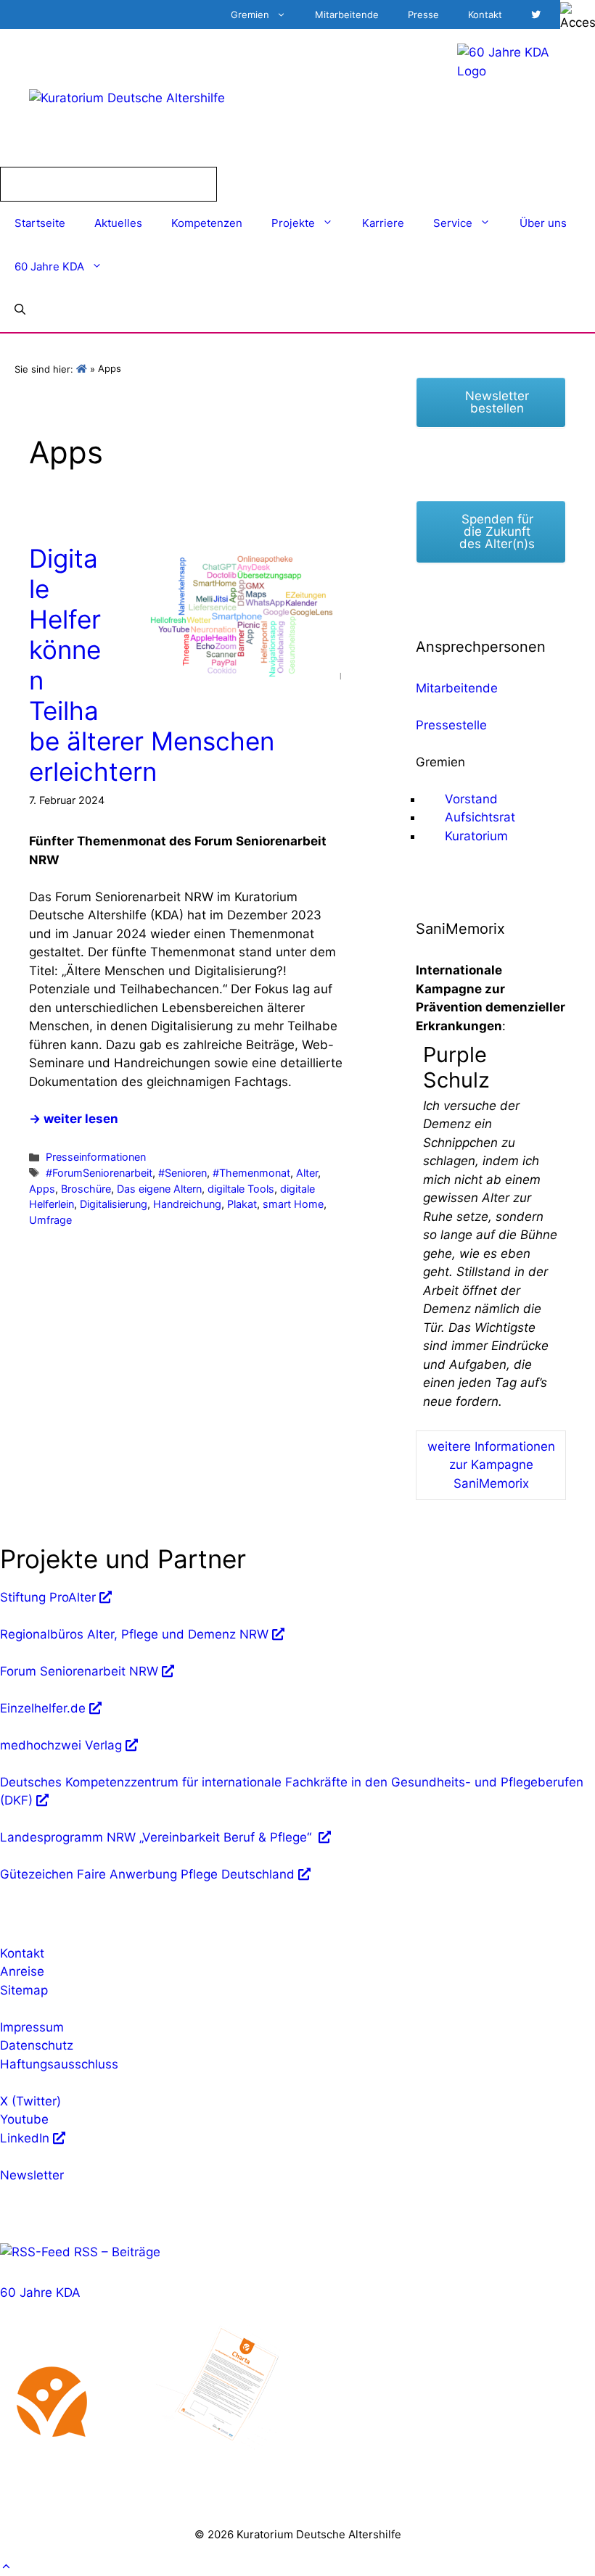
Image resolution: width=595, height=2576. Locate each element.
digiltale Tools (241, 1189)
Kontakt (485, 15)
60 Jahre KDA (49, 266)
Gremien (250, 15)
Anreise (22, 1971)
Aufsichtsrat (480, 817)
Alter (307, 1173)
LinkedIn (25, 2138)
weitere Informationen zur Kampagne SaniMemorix (491, 1465)
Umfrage (50, 1220)
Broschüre (86, 1189)
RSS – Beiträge (115, 2252)
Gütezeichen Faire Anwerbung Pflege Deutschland (147, 1874)
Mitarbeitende (347, 15)
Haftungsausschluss (59, 2064)
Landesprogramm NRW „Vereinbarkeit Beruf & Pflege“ (157, 1837)
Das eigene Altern (159, 1189)
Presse (423, 15)
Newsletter (32, 2175)
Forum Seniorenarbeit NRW (79, 1671)
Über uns (543, 223)
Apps (42, 1189)
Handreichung (187, 1204)
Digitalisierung (114, 1204)
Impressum (32, 2027)
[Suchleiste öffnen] (20, 310)
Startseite (40, 223)
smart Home (293, 1204)
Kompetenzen (207, 223)
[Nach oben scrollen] (6, 2567)
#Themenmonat (251, 1173)
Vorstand (471, 799)
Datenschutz (37, 2045)
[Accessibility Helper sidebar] (578, 17)
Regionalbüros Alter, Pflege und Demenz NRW (134, 1634)
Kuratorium (476, 836)
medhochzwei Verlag (61, 1745)
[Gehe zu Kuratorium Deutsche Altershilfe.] (82, 369)
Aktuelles (118, 223)
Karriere (383, 223)
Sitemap (24, 1990)
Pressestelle (451, 725)
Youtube (24, 2119)
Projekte (293, 223)
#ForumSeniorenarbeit (99, 1173)
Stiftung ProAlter (48, 1597)
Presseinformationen (96, 1157)
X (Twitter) (30, 2101)
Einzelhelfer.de (43, 1708)
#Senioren (182, 1173)
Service (453, 223)
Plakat (242, 1204)
